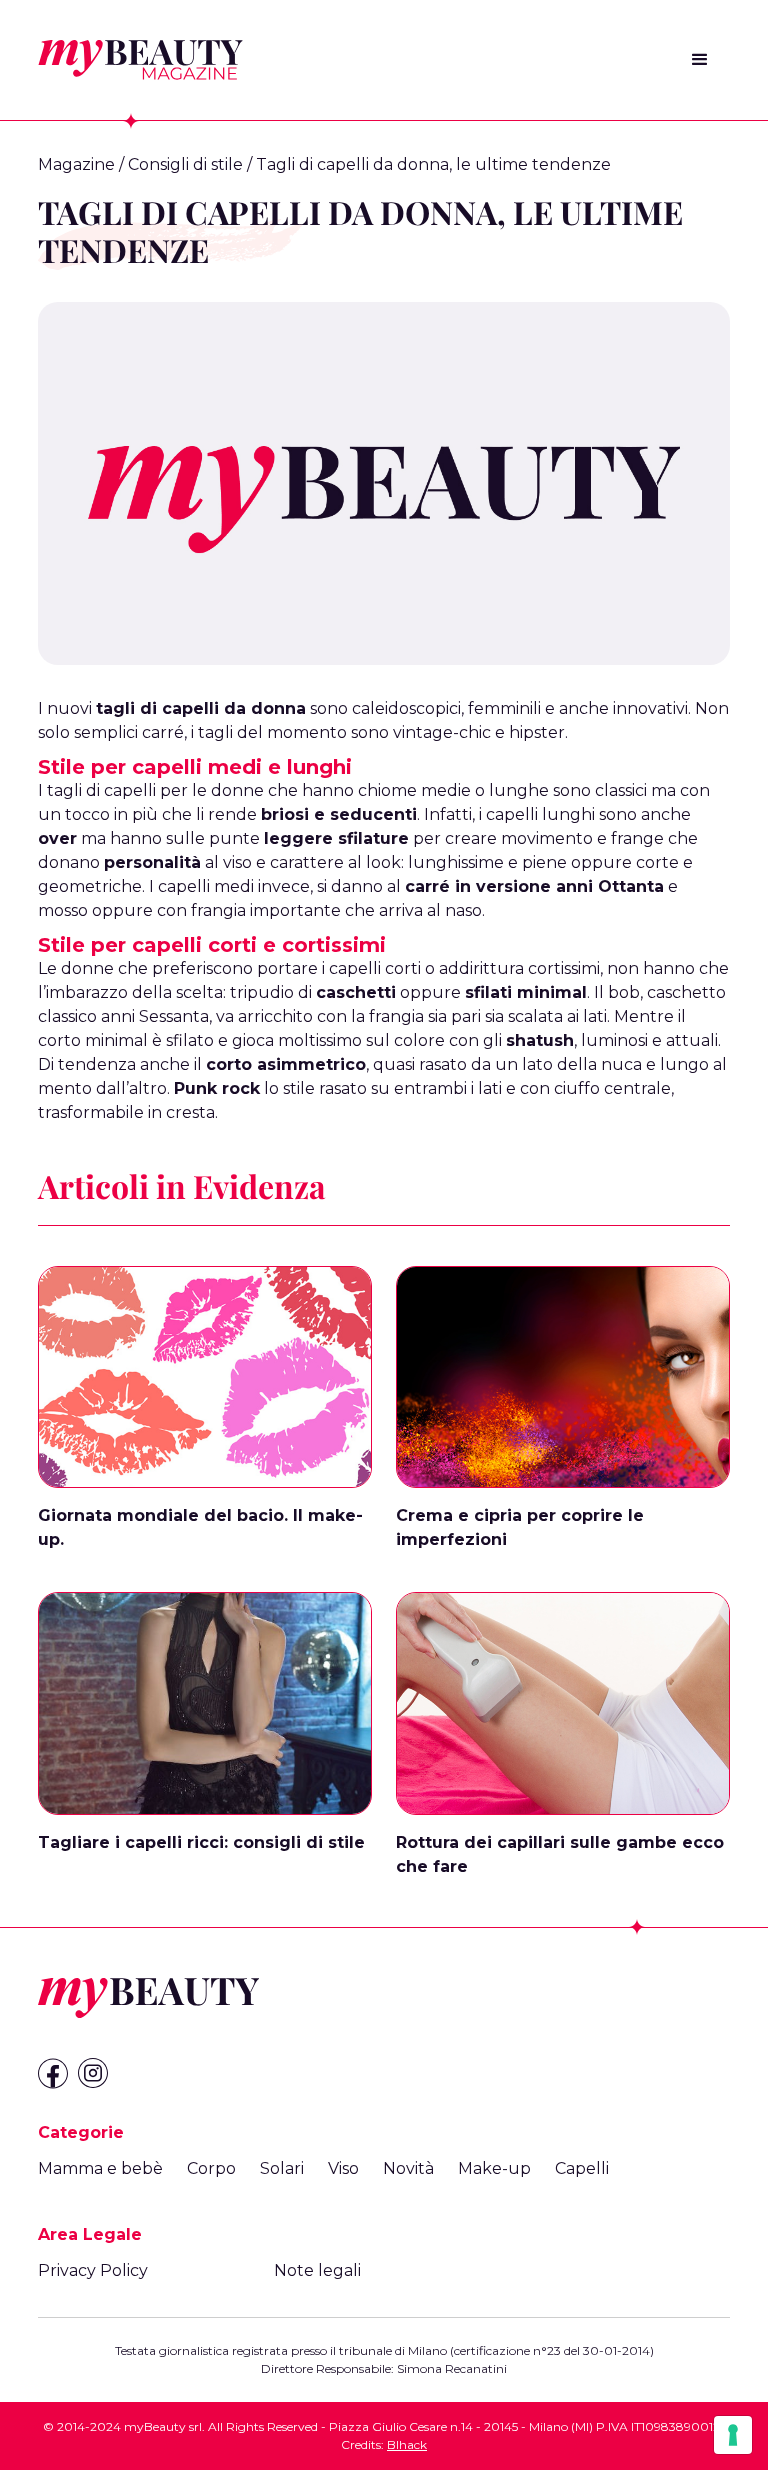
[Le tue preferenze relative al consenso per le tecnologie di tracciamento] (733, 2435)
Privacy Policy (93, 2270)
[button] (700, 60)
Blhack (407, 2444)
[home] (140, 60)
